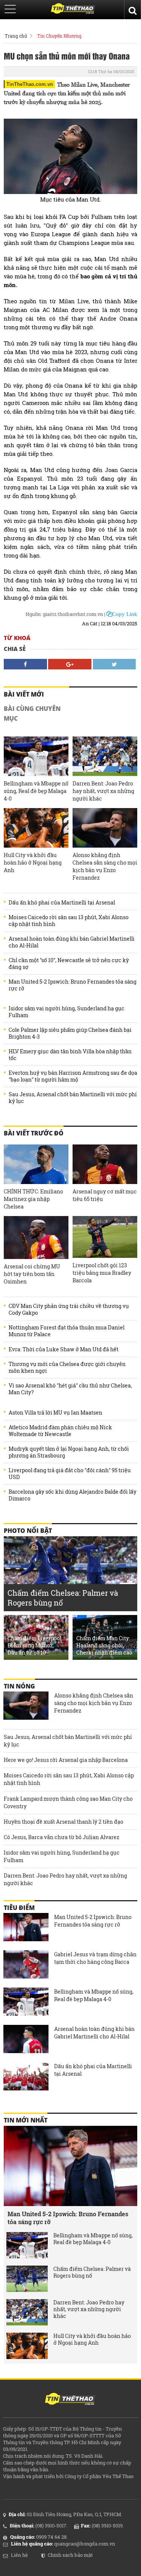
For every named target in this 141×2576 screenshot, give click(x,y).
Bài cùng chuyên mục (32, 714)
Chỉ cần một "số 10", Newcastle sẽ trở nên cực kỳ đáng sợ (69, 964)
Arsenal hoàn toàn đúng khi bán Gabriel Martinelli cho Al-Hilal (72, 942)
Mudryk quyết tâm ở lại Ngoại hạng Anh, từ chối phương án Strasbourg (69, 1452)
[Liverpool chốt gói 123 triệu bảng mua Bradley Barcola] (105, 1237)
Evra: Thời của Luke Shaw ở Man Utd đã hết (64, 1349)
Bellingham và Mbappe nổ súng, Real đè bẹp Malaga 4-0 (36, 791)
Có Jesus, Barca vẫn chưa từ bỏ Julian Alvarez (61, 1837)
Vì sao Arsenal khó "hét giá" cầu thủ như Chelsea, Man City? (70, 1389)
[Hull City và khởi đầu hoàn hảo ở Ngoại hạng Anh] (36, 828)
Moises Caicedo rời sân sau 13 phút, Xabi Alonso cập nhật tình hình (69, 921)
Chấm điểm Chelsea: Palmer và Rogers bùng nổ (92, 2272)
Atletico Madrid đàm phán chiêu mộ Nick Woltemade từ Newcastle (60, 1431)
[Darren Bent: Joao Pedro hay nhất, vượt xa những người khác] (105, 756)
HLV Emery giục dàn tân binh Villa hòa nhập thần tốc (70, 1055)
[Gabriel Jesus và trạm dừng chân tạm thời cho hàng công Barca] (26, 1965)
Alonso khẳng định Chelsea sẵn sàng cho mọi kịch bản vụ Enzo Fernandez (105, 866)
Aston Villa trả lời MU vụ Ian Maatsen (55, 1413)
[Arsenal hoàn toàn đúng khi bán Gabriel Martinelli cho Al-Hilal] (26, 2040)
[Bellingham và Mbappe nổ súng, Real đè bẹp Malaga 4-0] (36, 756)
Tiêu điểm (19, 1908)
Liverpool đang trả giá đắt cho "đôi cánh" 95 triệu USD (70, 1474)
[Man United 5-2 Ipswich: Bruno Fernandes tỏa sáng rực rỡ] (26, 1928)
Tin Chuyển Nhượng (59, 36)
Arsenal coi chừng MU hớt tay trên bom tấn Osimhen (32, 1274)
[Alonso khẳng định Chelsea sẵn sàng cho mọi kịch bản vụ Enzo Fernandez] (105, 828)
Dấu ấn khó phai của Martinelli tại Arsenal (62, 903)
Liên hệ (19, 2555)
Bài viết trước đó (34, 1133)
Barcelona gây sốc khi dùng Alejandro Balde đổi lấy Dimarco (73, 1495)
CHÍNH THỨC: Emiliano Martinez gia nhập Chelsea (33, 1199)
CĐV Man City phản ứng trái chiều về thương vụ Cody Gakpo (69, 1309)
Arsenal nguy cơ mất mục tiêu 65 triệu (105, 1195)
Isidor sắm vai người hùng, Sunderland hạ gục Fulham (67, 1012)
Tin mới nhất (26, 2120)
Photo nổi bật (28, 1531)
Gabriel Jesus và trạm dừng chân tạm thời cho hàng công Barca (95, 1958)
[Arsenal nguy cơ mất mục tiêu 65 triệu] (105, 1164)
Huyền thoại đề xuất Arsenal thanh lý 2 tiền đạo (64, 1822)
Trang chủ (16, 36)
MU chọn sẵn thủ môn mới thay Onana (67, 56)
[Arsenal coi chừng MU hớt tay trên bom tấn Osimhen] (36, 1238)
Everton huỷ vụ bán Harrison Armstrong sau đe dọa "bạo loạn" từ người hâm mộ (73, 1076)
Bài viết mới (24, 694)
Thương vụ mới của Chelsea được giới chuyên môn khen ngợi (67, 1367)
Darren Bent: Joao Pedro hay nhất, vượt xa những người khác (103, 791)
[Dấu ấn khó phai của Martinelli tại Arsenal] (26, 2077)
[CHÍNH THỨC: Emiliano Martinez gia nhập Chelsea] (36, 1164)
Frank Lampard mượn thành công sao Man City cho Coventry (68, 1802)
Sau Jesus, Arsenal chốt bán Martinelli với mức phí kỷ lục (73, 1098)
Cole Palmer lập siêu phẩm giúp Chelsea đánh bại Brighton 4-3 (70, 1033)
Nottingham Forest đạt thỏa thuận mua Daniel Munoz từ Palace (67, 1331)
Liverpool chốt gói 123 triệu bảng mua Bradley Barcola (102, 1273)
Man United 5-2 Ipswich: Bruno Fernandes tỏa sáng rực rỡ (73, 985)
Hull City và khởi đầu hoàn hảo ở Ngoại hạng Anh (33, 862)
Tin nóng (19, 1686)
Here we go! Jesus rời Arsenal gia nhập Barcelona (66, 1760)
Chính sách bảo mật (70, 2555)
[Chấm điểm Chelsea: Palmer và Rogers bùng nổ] (27, 2279)
